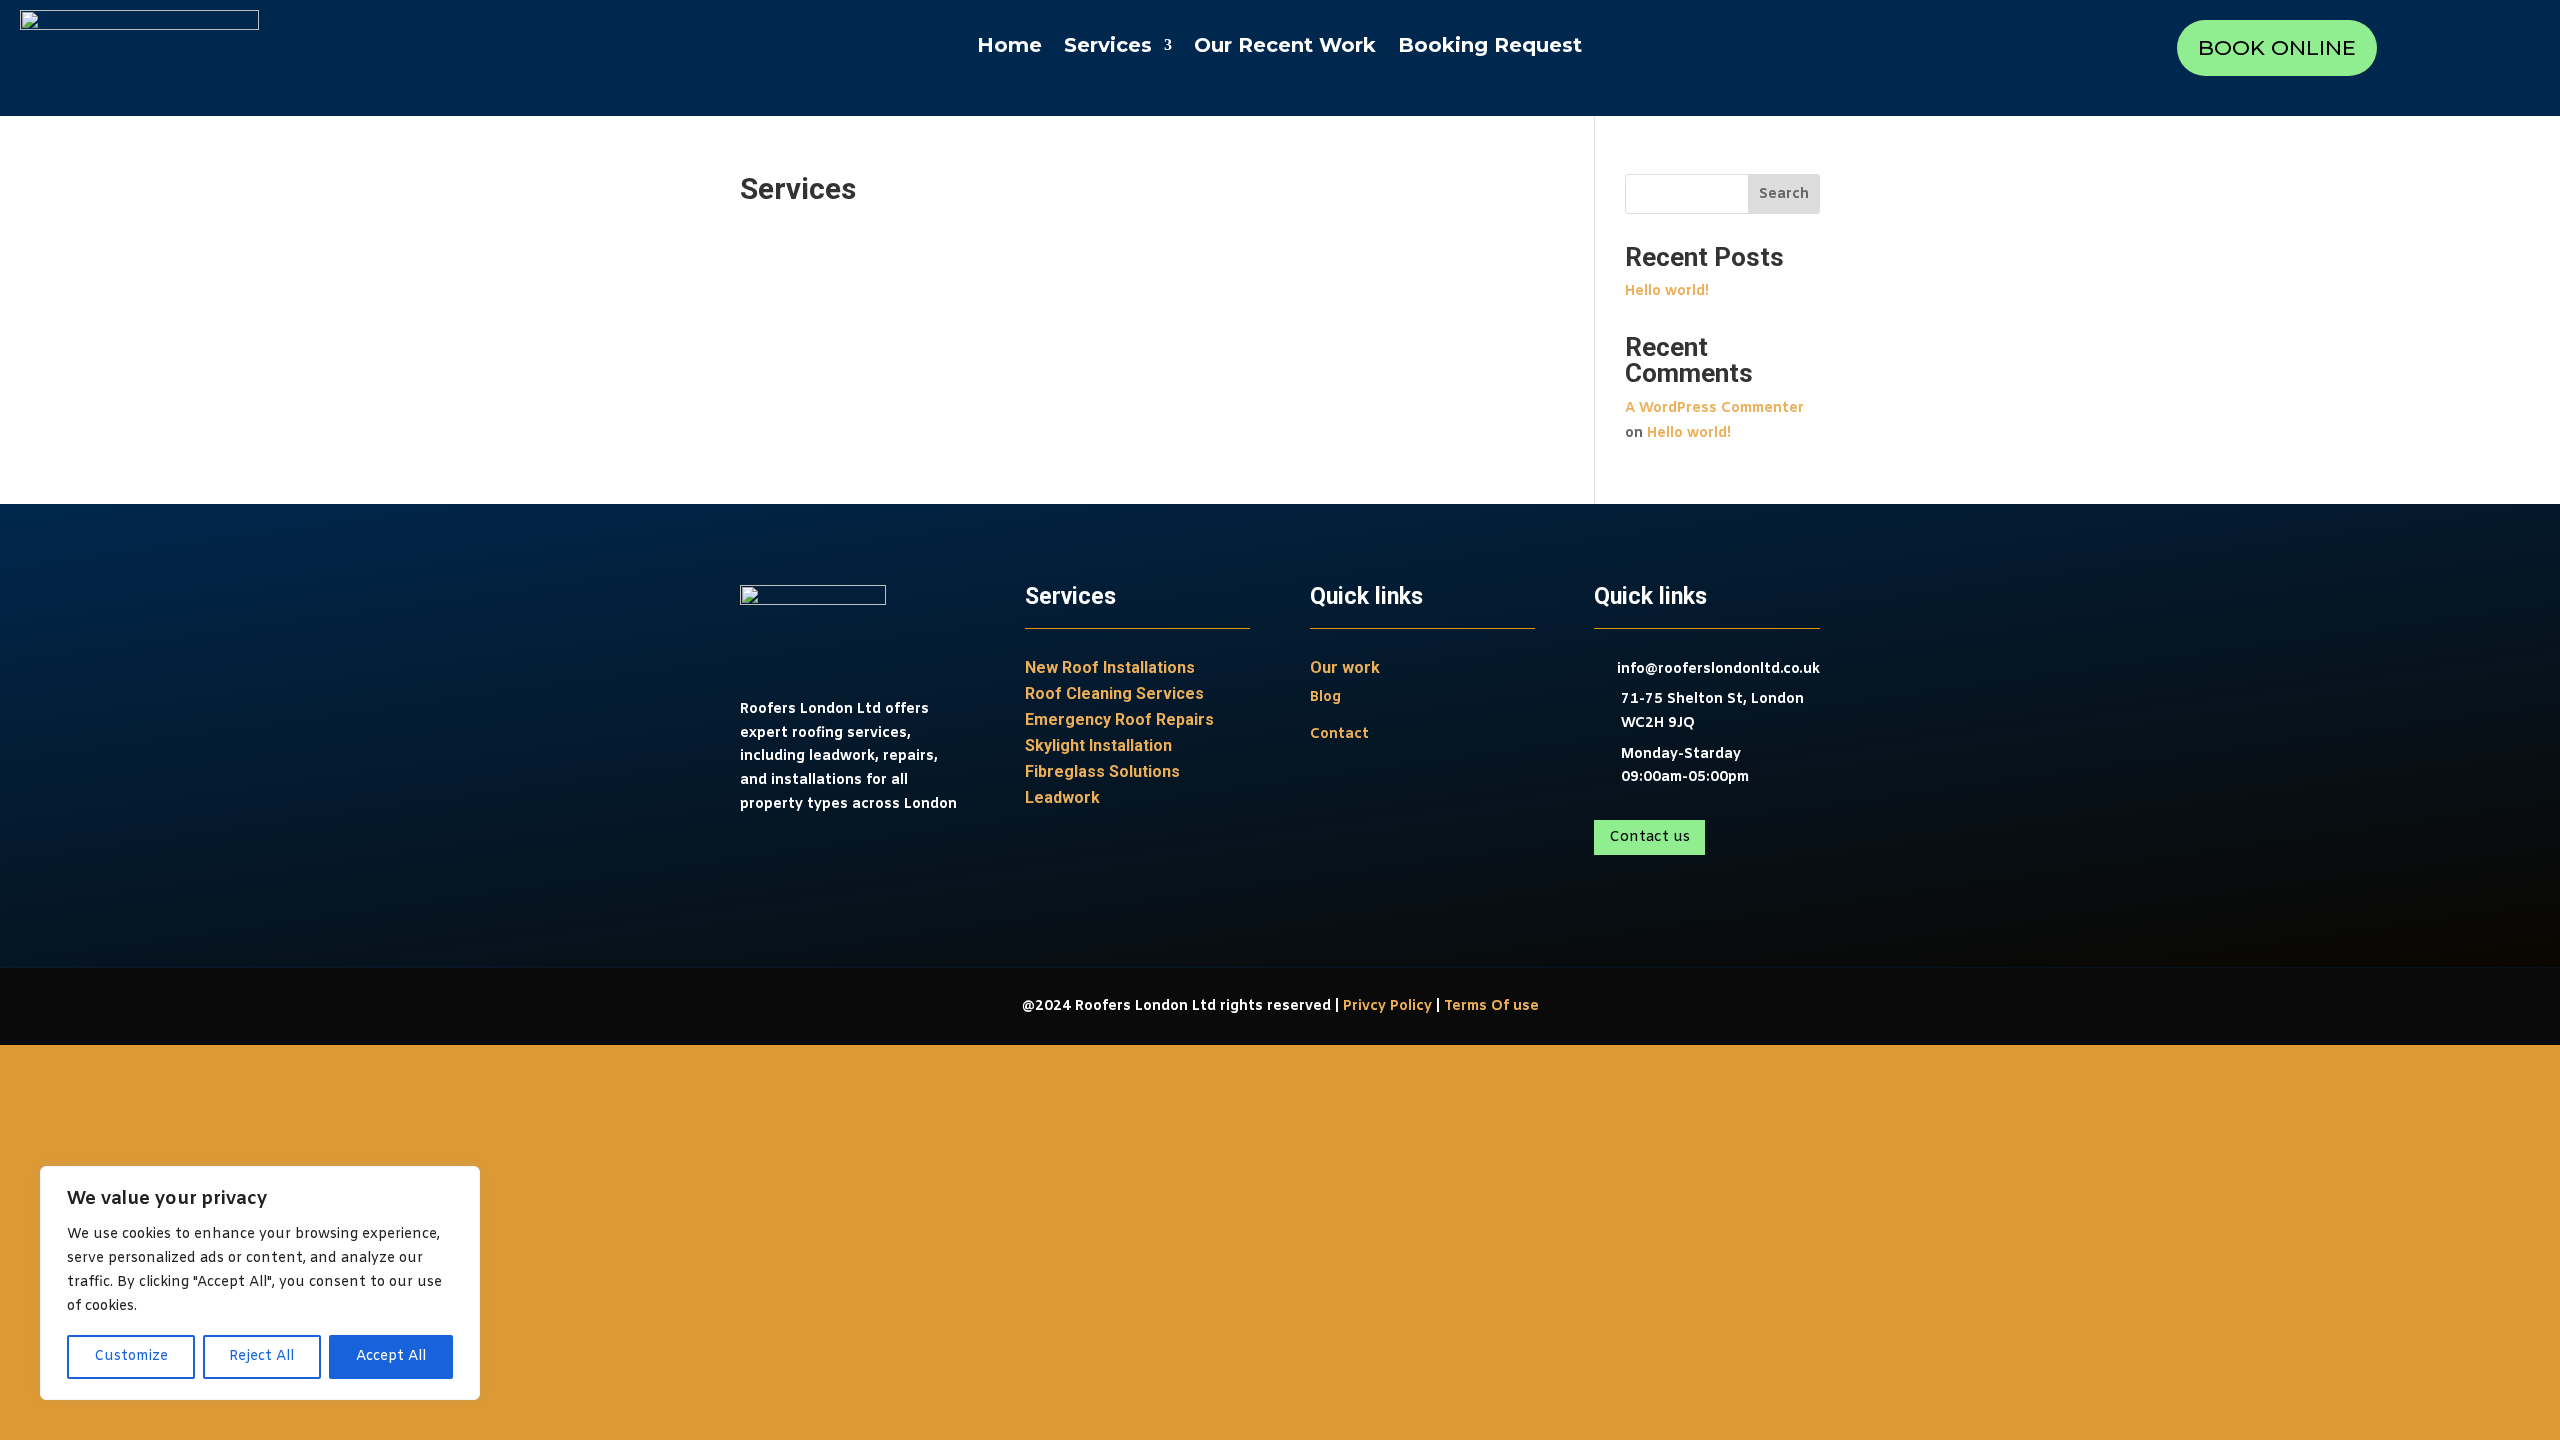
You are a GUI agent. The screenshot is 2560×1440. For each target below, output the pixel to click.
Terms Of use (1491, 1006)
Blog (1325, 697)
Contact (1339, 734)
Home (1009, 47)
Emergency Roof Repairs (1119, 719)
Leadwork (1062, 797)
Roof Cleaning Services (1114, 693)
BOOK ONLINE (2277, 47)
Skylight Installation (1098, 745)
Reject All (261, 1356)
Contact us (1649, 837)
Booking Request (1490, 47)
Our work (1345, 667)
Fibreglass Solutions (1102, 771)
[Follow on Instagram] (796, 863)
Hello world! (1667, 291)
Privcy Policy (1387, 1006)
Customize (131, 1356)
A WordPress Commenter (1714, 408)
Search (1784, 194)
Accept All (391, 1356)
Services (1108, 47)
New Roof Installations (1110, 667)
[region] (260, 1283)
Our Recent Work (1285, 47)
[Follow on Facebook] (756, 863)
